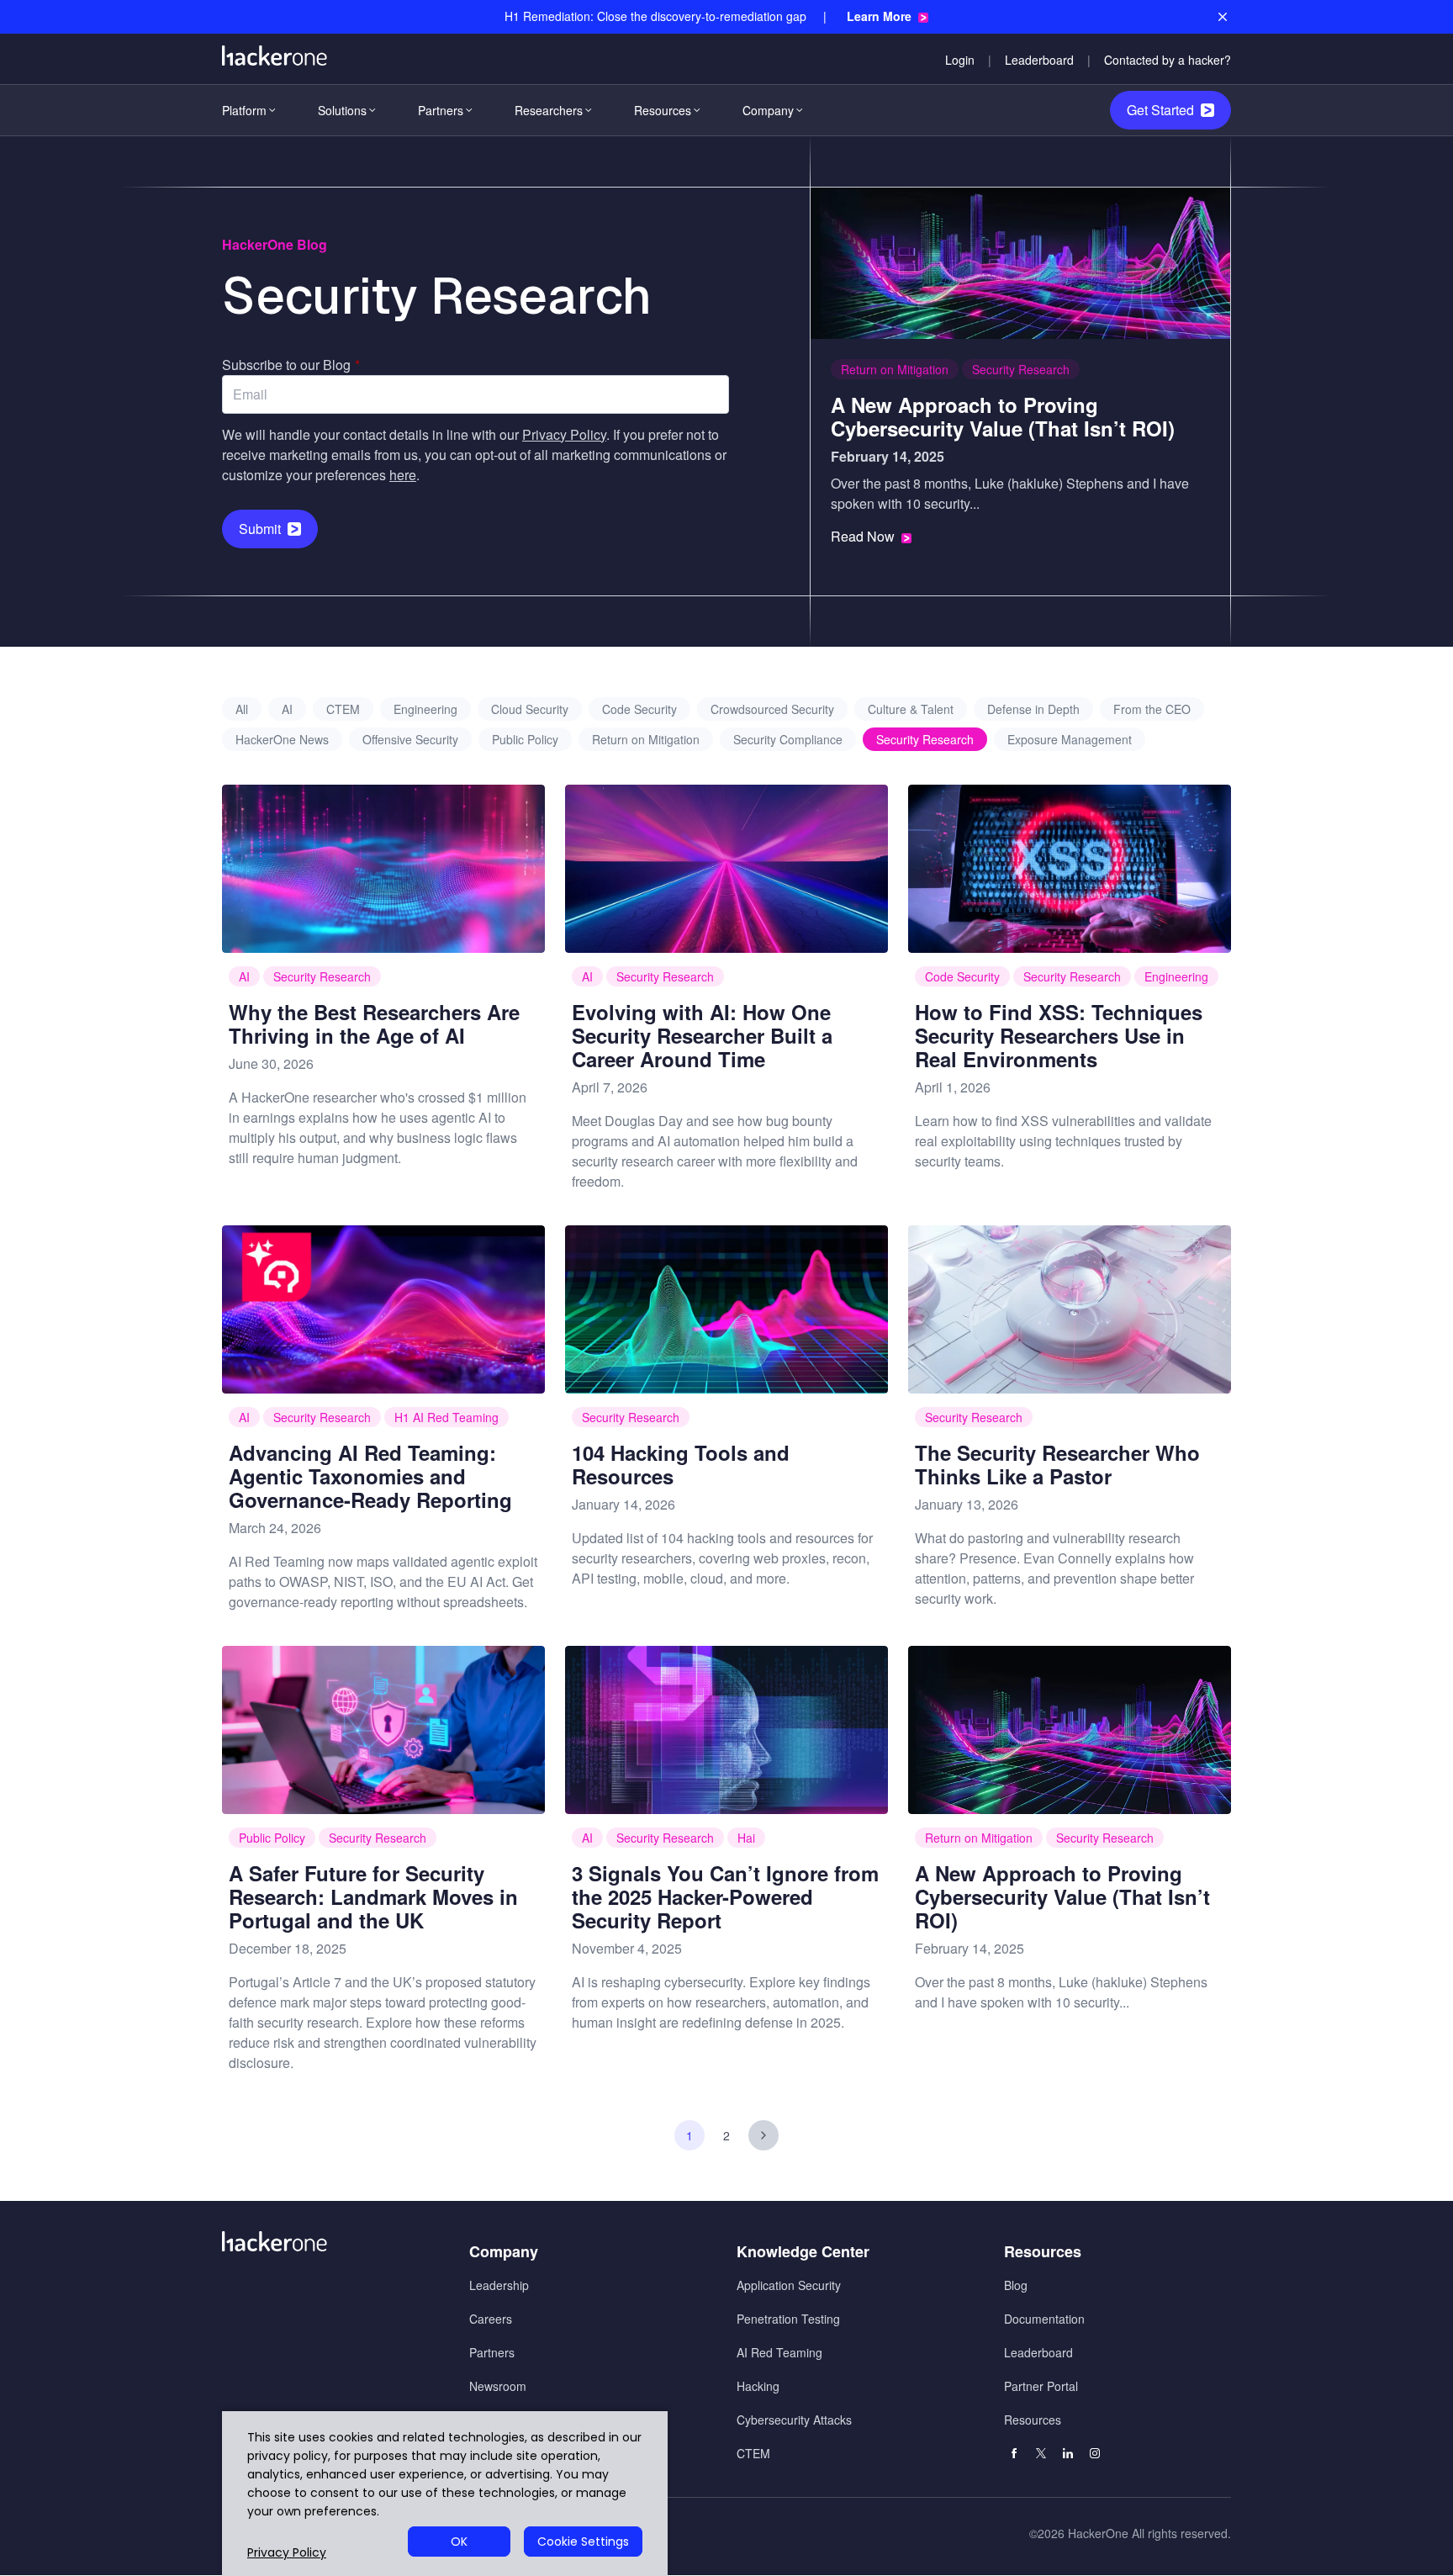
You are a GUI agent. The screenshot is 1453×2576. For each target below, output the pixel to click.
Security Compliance (788, 739)
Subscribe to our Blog (291, 365)
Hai (746, 1838)
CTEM (343, 709)
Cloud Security (530, 709)
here (403, 475)
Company (768, 110)
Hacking (758, 2386)
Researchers (549, 110)
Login (960, 60)
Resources (663, 110)
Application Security (789, 2285)
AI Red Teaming (779, 2352)
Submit (260, 529)
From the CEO (1152, 709)
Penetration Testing (788, 2319)
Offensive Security (410, 739)
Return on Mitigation (895, 369)
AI (287, 709)
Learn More (879, 16)
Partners (441, 110)
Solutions (342, 110)
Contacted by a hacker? (1168, 60)
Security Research (1021, 369)
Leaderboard (1039, 60)
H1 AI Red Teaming (446, 1417)
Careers (491, 2319)
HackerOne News (282, 739)
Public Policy (525, 739)
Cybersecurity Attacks (794, 2420)
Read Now (863, 537)
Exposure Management (1070, 739)
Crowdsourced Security (772, 709)
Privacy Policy (564, 434)
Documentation (1044, 2319)
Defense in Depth (1033, 709)
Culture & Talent (911, 709)
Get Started (1160, 110)
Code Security (639, 709)
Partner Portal (1041, 2386)
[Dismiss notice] (1223, 17)
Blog (1016, 2285)
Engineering (425, 709)
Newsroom (498, 2386)
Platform (244, 110)
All (242, 709)
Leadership (499, 2285)
